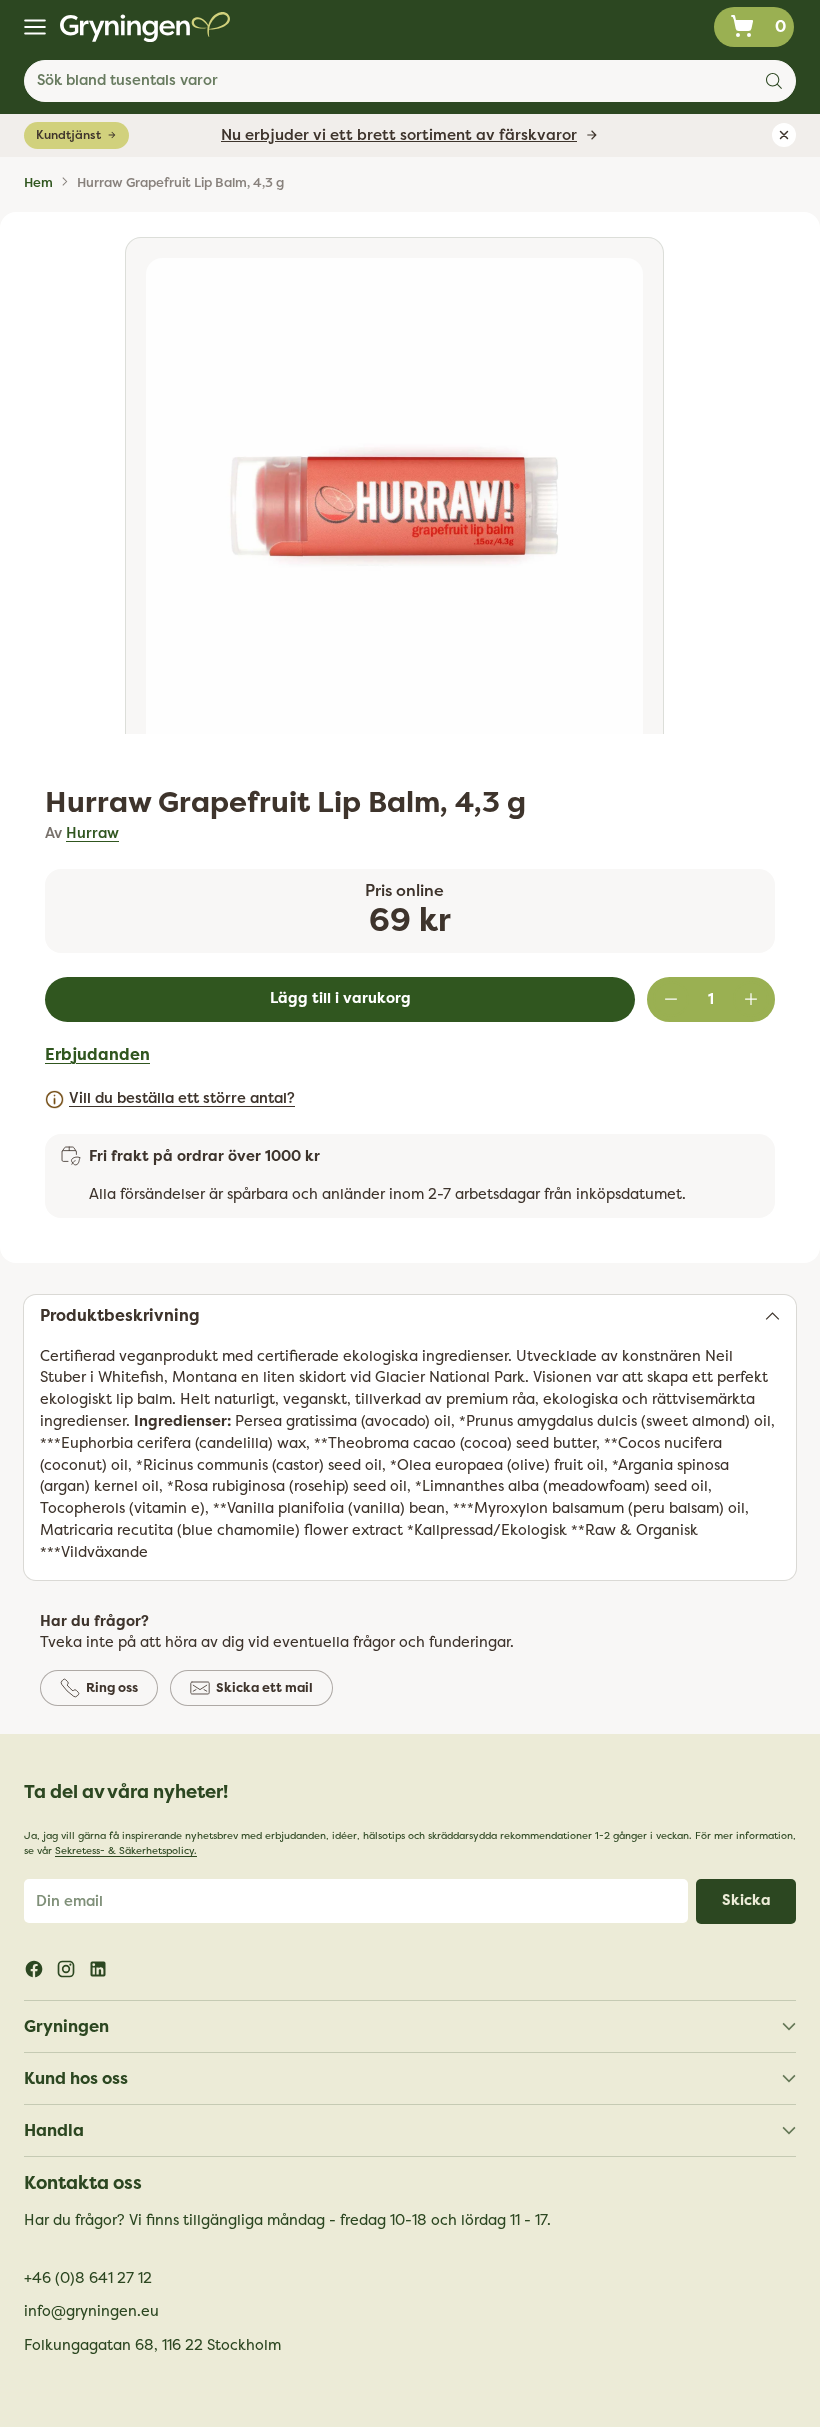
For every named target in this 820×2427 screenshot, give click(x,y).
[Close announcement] (784, 135)
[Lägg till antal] (751, 999)
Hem (38, 182)
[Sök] (774, 81)
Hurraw (92, 833)
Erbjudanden (97, 1054)
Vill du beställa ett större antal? (182, 1098)
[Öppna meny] (34, 27)
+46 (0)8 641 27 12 (88, 2278)
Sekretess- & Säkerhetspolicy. (126, 1851)
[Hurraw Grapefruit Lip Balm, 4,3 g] (394, 506)
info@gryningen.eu (91, 2311)
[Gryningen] (145, 27)
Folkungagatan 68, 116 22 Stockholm (152, 2345)
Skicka (746, 1900)
